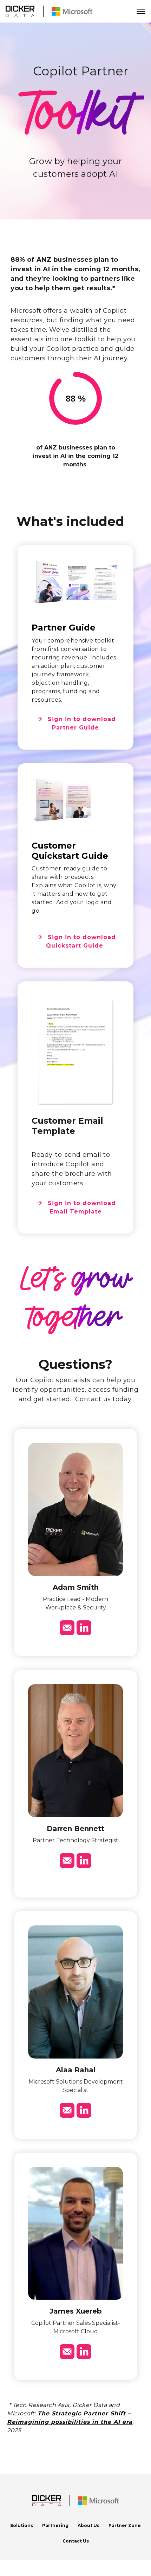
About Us (88, 2525)
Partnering (55, 2525)
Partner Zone (125, 2525)
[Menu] (141, 11)
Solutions (22, 2525)
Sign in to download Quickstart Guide (81, 941)
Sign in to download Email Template (81, 1207)
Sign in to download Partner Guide (81, 723)
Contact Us (76, 2541)
